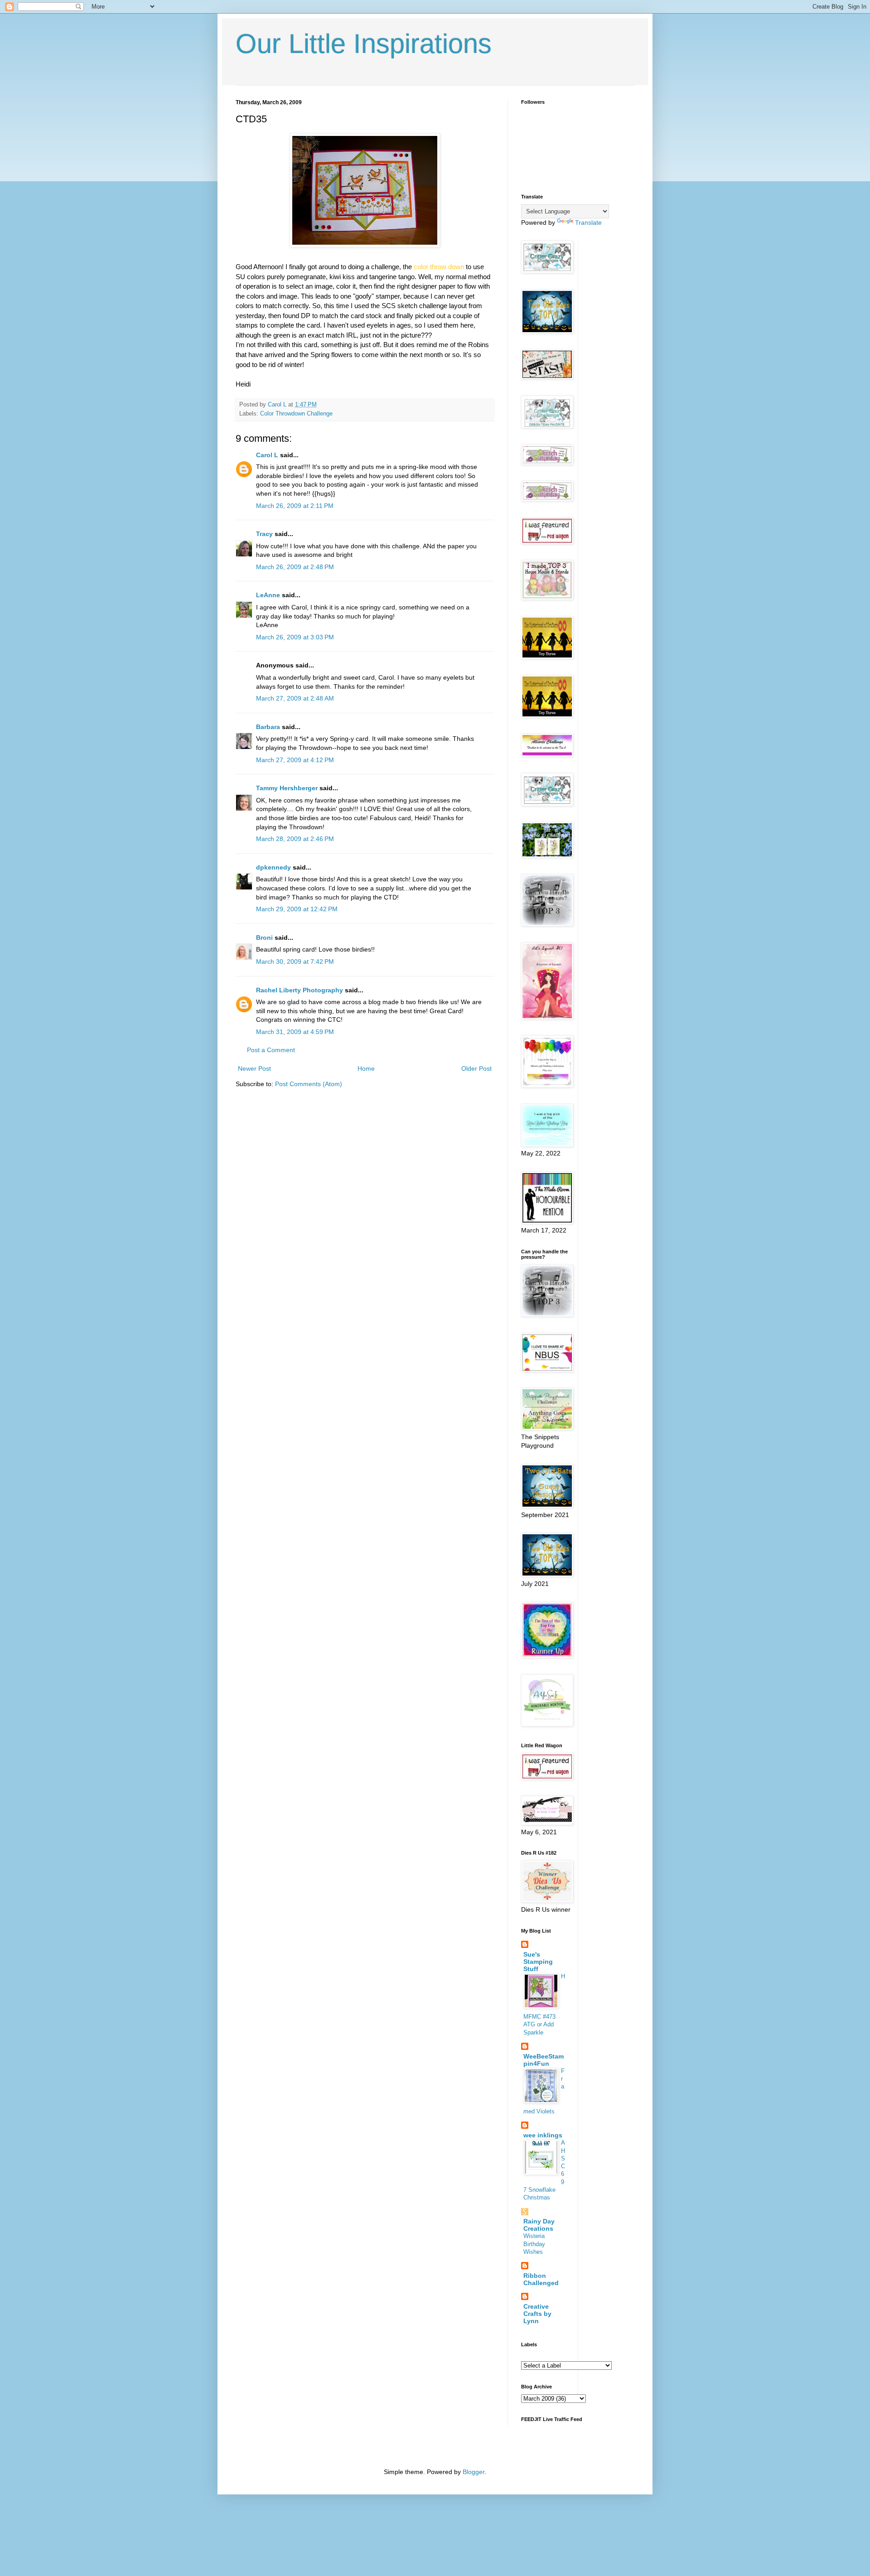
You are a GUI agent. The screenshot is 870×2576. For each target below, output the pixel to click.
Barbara (268, 727)
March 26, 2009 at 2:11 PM (295, 506)
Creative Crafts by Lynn (537, 2314)
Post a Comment (271, 1050)
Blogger (474, 2472)
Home (366, 1068)
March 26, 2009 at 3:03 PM (295, 637)
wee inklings (543, 2135)
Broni (264, 938)
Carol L (267, 455)
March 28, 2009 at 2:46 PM (295, 839)
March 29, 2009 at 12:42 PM (297, 909)
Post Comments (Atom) (309, 1084)
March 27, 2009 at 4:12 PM (295, 760)
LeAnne (268, 595)
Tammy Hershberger (287, 788)
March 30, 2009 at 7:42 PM (295, 962)
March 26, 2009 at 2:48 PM (295, 567)
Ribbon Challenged (541, 2279)
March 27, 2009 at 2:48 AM (295, 698)
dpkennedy (273, 867)
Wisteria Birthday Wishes (534, 2244)
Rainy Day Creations (539, 2225)
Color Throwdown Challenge (296, 414)
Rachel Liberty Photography (300, 990)
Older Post (476, 1068)
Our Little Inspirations (364, 44)
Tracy (264, 534)
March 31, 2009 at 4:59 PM (295, 1032)
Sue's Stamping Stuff (538, 1962)
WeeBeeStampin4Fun (544, 2060)
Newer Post (254, 1068)
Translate (588, 222)
